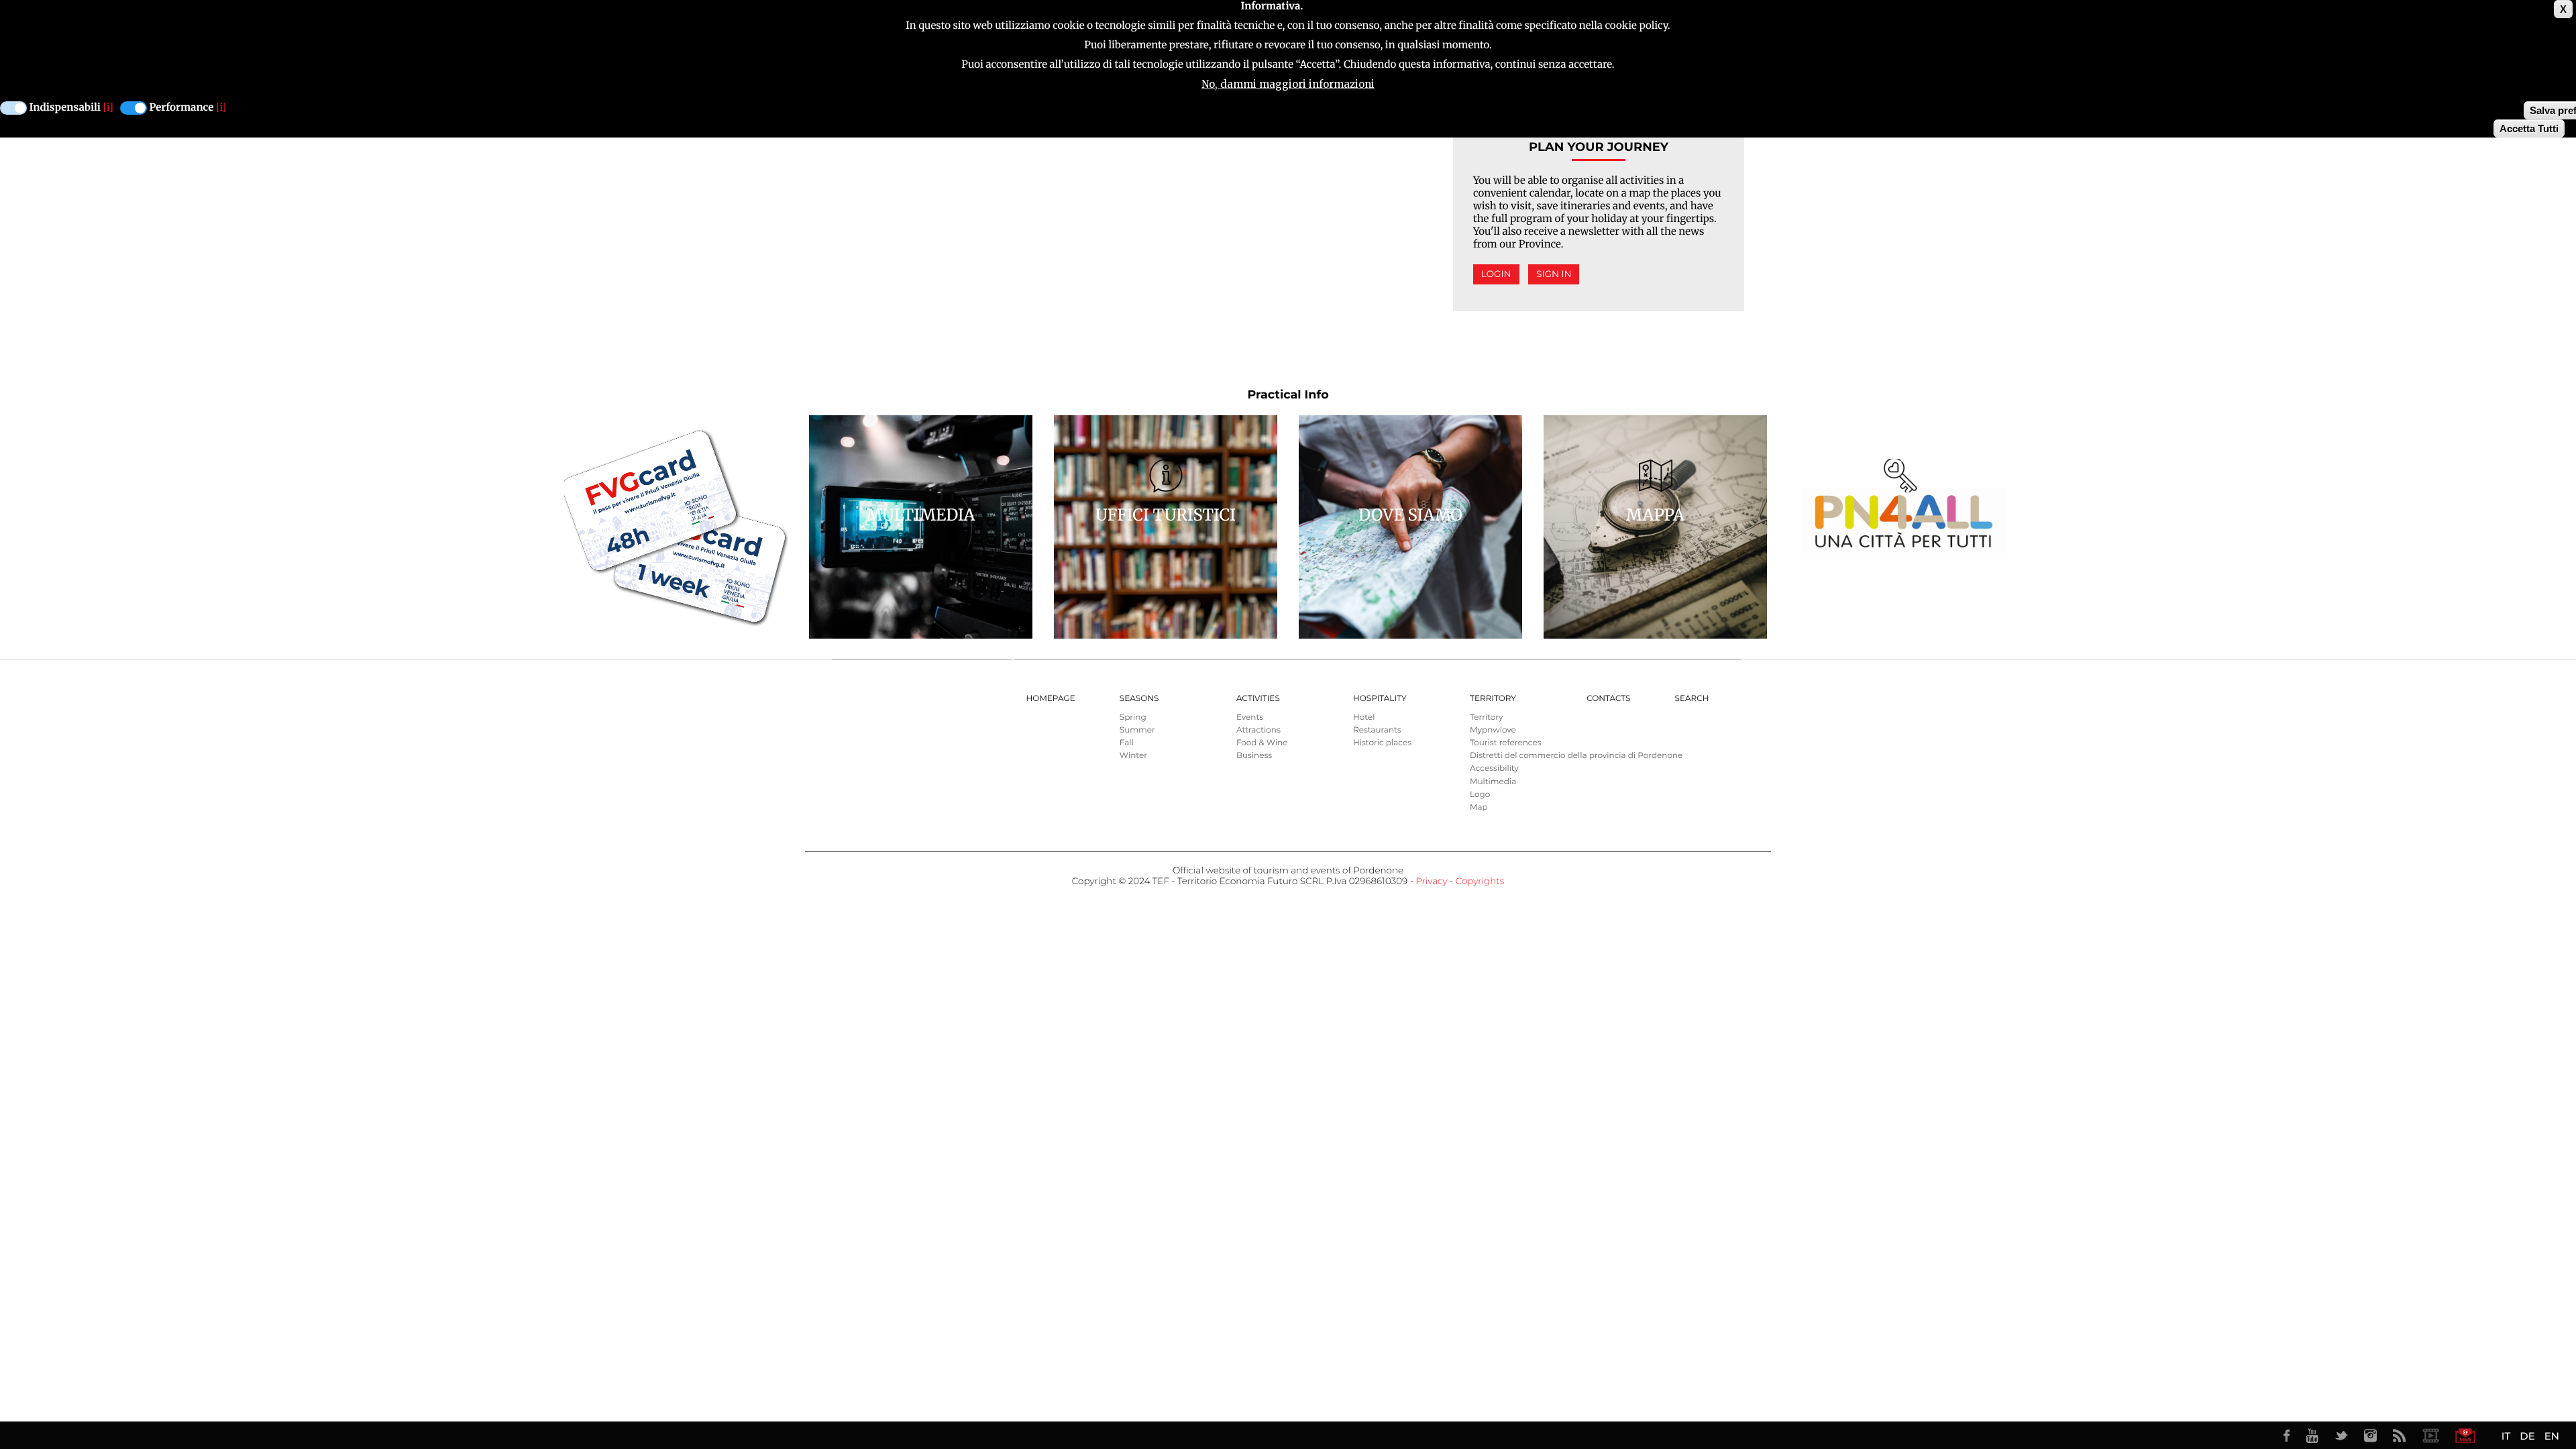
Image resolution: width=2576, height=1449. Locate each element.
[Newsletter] (2465, 1436)
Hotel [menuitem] (1364, 717)
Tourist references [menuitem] (1506, 743)
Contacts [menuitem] (1608, 699)
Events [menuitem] (1250, 717)
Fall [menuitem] (1127, 743)
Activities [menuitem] (1258, 699)
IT (2506, 1436)
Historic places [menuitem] (1382, 743)
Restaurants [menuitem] (1377, 730)
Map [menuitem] (1479, 807)
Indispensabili (65, 108)
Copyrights (1480, 881)
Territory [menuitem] (1493, 699)
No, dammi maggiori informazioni (1288, 84)
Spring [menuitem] (1133, 717)
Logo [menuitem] (1480, 795)
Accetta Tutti (2529, 128)
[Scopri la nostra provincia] (2430, 1436)
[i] (108, 108)
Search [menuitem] (1692, 699)
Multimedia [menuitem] (1493, 782)
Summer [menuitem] (1137, 730)
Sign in (1554, 274)
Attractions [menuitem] (1258, 730)
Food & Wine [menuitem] (1262, 743)
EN (2552, 1436)
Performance (182, 108)
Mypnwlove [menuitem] (1493, 730)
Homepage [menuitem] (1051, 699)
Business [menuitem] (1254, 756)
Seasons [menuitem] (1139, 699)
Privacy (1431, 881)
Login (1496, 274)
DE (2527, 1436)
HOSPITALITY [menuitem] (1380, 699)
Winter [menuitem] (1133, 756)
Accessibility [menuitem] (1494, 768)
